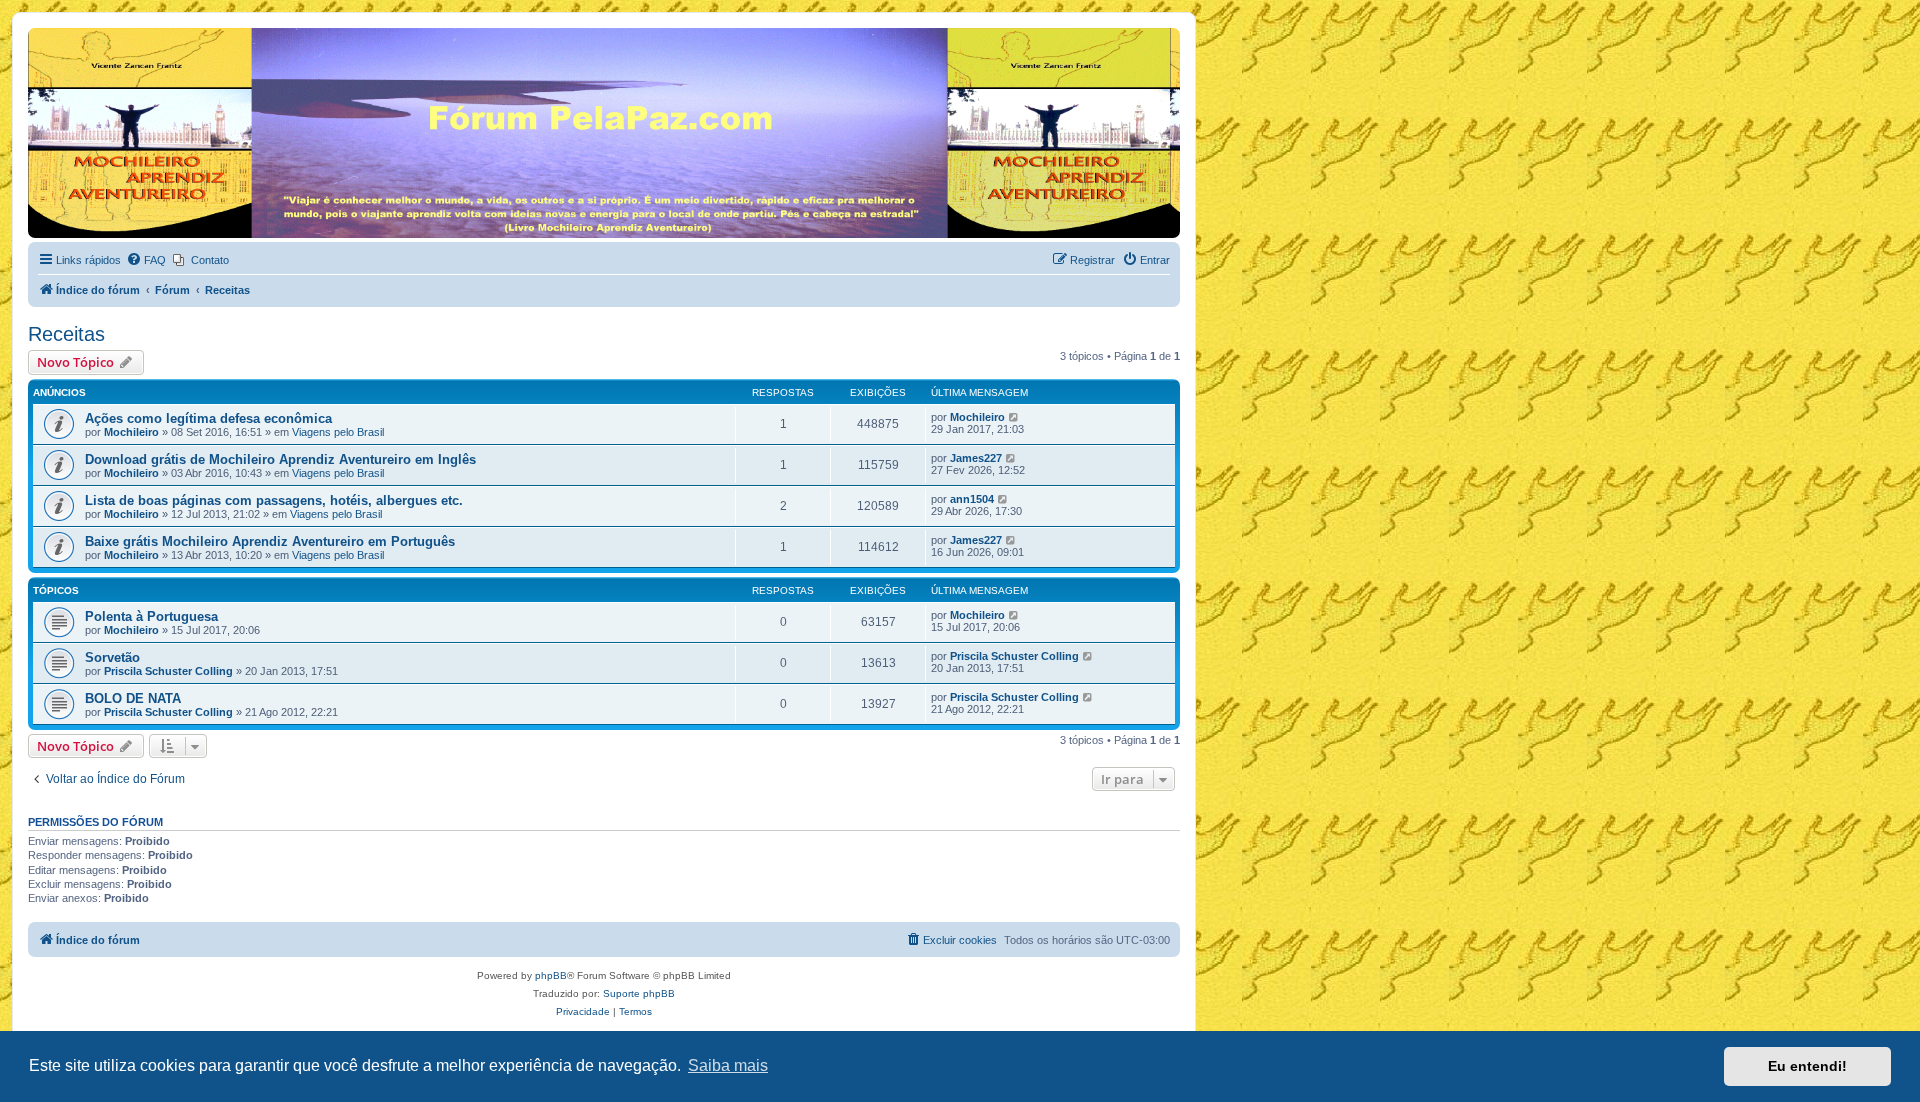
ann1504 (972, 499)
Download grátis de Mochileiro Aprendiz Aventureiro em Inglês (280, 459)
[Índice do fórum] (39, 33)
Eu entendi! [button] (1807, 1066)
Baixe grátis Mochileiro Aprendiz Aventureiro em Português (270, 541)
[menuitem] (146, 260)
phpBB (551, 975)
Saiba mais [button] (728, 1065)
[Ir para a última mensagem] (1014, 417)
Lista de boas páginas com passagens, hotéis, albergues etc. (274, 500)
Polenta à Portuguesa (151, 616)
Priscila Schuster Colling (168, 671)
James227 (976, 458)
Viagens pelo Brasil (338, 432)
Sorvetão (112, 657)
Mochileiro (131, 432)
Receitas (66, 334)
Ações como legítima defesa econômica (208, 418)
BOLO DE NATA (133, 698)
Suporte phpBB (639, 993)
